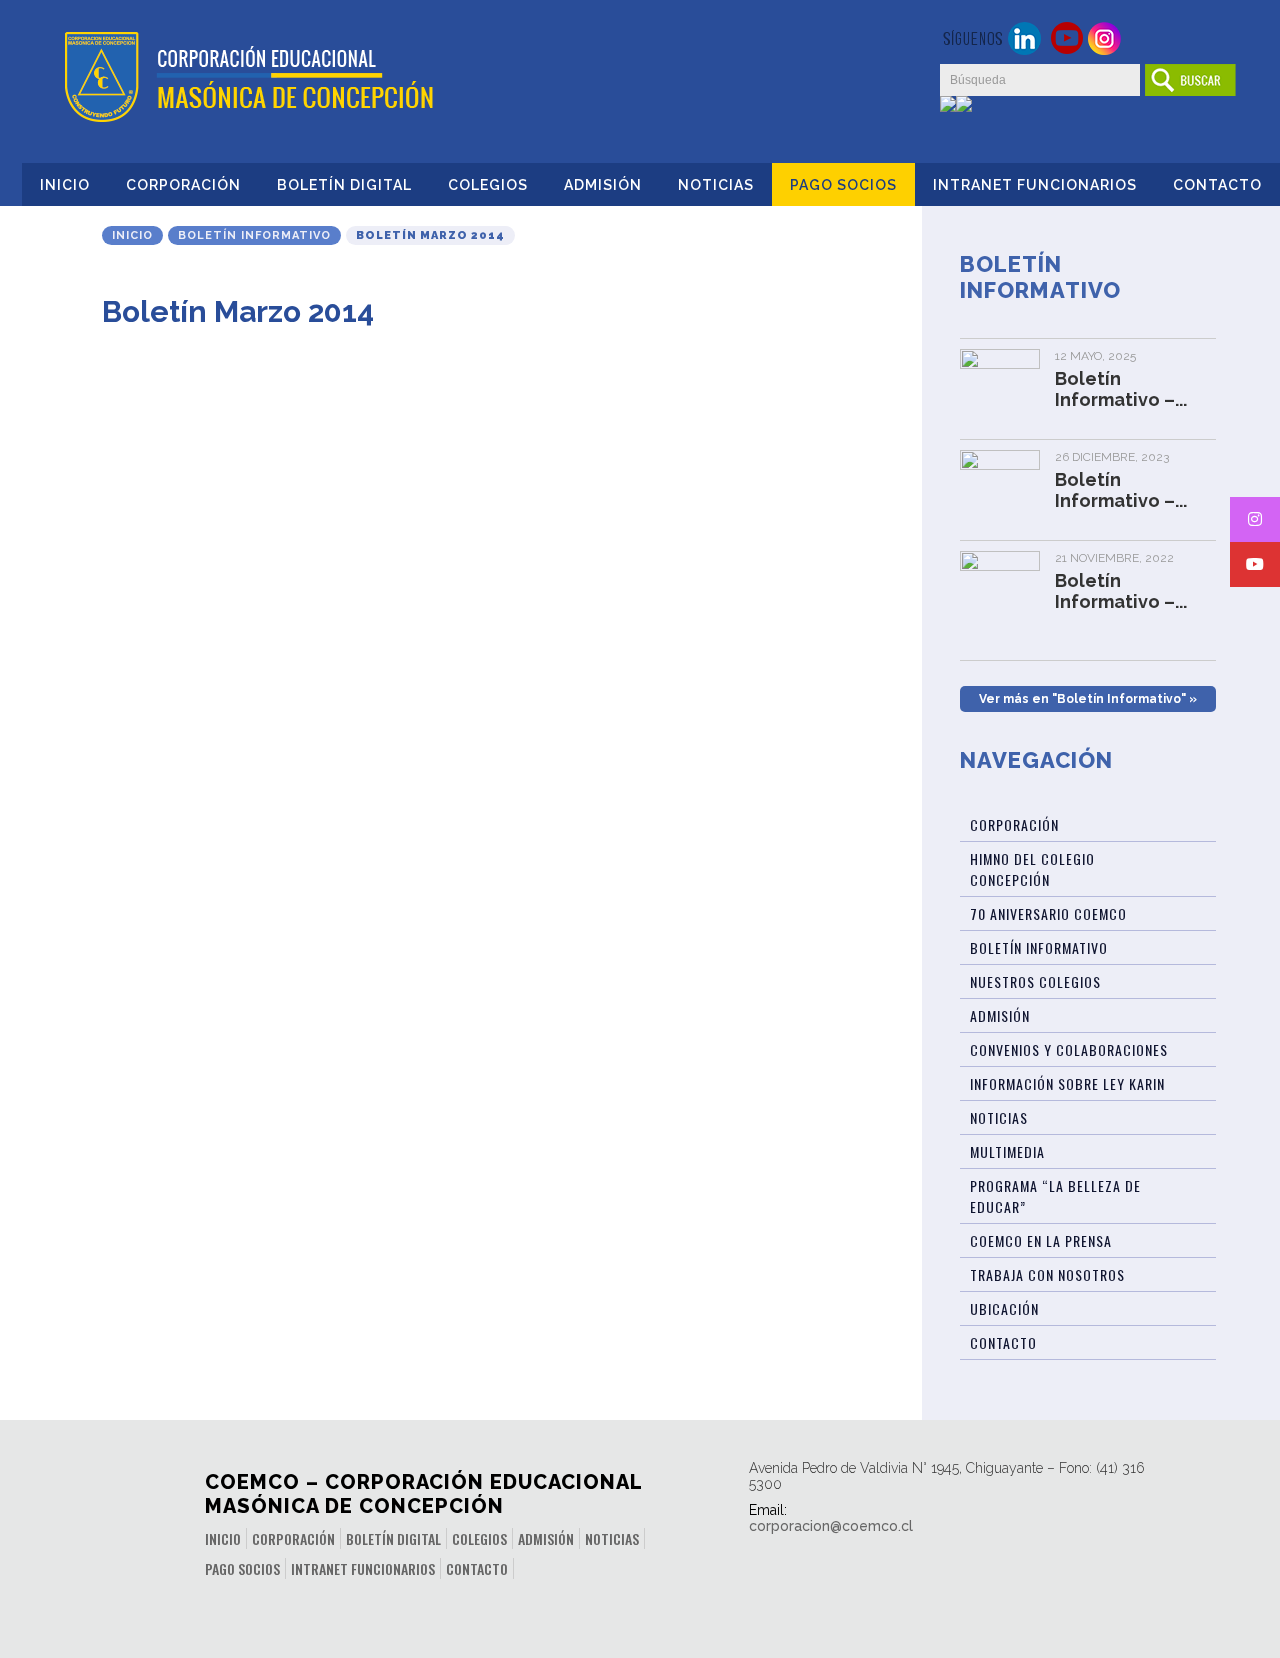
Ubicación (1004, 1308)
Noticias (716, 185)
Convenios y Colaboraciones (1069, 1049)
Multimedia (1007, 1151)
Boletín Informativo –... (1121, 389)
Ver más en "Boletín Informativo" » (1088, 699)
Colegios (488, 185)
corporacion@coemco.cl (831, 1526)
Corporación (183, 185)
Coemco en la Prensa (1041, 1240)
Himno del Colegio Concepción (1032, 869)
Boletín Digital (344, 185)
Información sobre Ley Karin (1067, 1083)
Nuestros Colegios (1035, 981)
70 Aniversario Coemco (1048, 913)
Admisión (603, 185)
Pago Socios (843, 185)
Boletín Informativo (254, 235)
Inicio (65, 185)
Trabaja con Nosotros (1047, 1274)
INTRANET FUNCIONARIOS (1035, 185)
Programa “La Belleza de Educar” (1055, 1196)
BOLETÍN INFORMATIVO (1039, 947)
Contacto (1217, 185)
